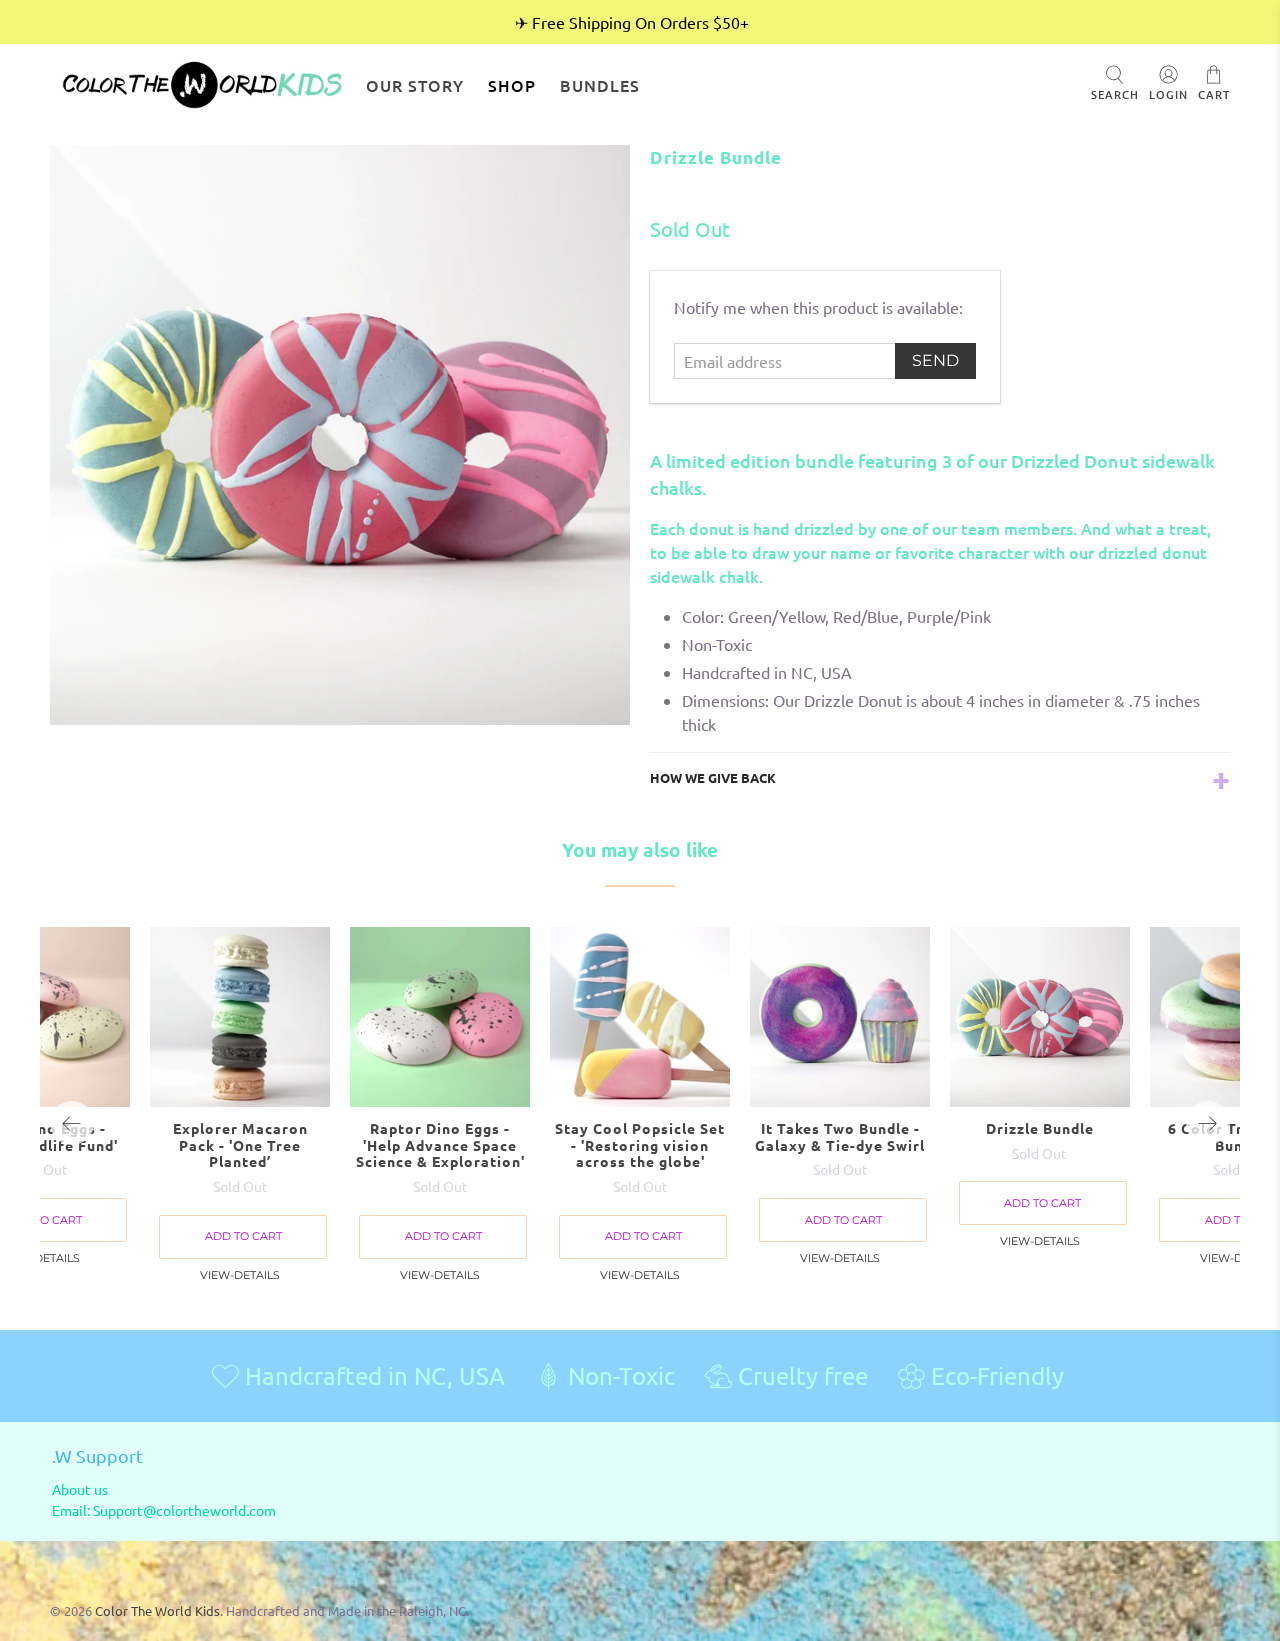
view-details (640, 1275)
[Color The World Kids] (202, 84)
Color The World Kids (157, 1610)
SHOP (512, 85)
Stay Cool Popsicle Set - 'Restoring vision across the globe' (640, 1144)
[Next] (1208, 1123)
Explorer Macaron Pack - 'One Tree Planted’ (240, 1144)
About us (80, 1489)
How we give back (713, 777)
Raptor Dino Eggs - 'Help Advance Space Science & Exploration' (440, 1144)
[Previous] (72, 1123)
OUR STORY (415, 85)
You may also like (640, 849)
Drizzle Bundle (1040, 1128)
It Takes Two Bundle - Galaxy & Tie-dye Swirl (840, 1136)
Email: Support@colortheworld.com (164, 1510)
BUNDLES (600, 85)
